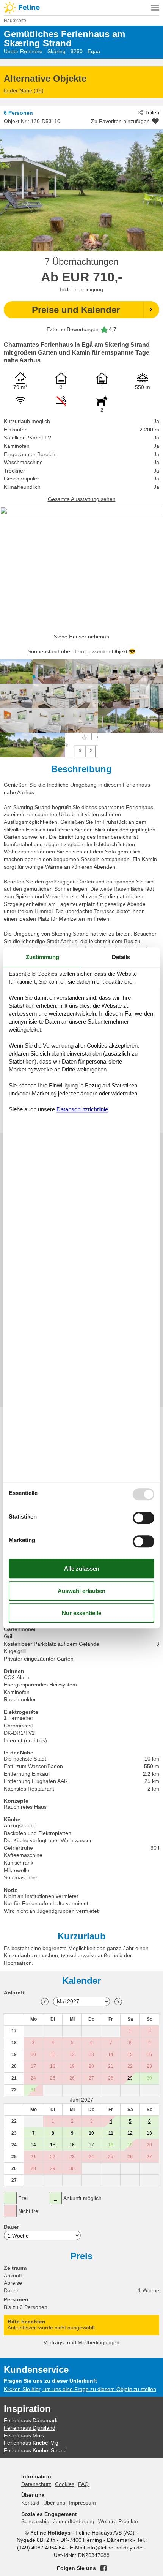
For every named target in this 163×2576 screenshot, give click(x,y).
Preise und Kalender (76, 310)
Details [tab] (121, 957)
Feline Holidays (81, 8)
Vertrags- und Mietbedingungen (81, 2342)
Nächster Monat (118, 2002)
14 (33, 2145)
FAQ (83, 2484)
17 (91, 2145)
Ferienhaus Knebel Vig (31, 2443)
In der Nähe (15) (24, 90)
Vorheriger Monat (45, 2002)
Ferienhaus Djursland (30, 2428)
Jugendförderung (74, 2521)
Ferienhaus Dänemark (31, 2420)
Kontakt (30, 2503)
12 (130, 2133)
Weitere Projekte (118, 2521)
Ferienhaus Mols (24, 2435)
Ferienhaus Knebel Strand (35, 2450)
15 (53, 2145)
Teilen (152, 112)
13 (149, 2133)
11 (111, 2133)
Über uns (54, 2503)
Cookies (65, 2484)
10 (91, 2133)
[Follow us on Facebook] (103, 2568)
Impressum (82, 2503)
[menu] (155, 8)
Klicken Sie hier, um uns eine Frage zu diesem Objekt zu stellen (80, 2389)
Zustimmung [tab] (42, 957)
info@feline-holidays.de (114, 2548)
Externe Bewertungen (73, 329)
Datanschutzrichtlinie (82, 1109)
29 (130, 2078)
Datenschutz (36, 2484)
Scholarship (35, 2521)
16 (72, 2145)
